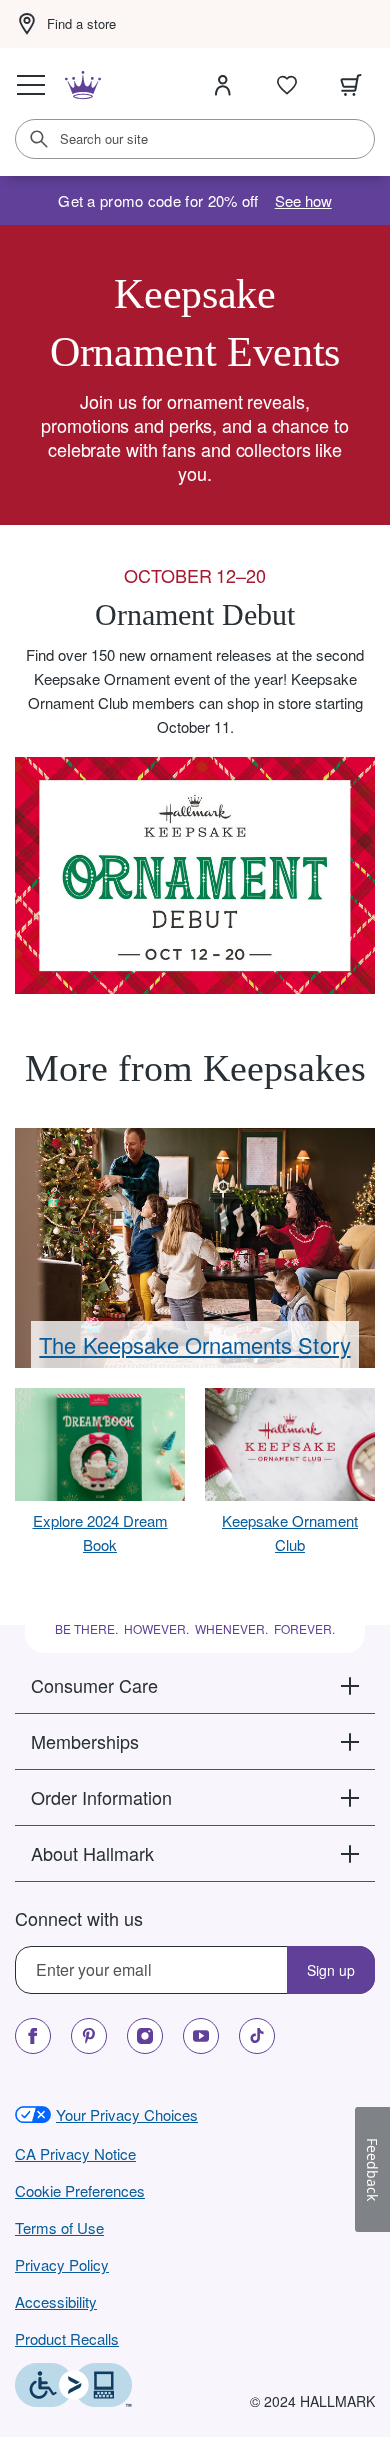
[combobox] (195, 139)
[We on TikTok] (257, 2036)
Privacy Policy (62, 2264)
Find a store (81, 23)
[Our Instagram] (145, 2036)
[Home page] (83, 85)
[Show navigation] (31, 85)
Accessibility (56, 2301)
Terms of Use (59, 2227)
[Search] (39, 139)
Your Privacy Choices (127, 2114)
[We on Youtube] (201, 2036)
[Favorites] (287, 85)
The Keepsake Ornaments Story (194, 1344)
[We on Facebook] (33, 2036)
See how (303, 200)
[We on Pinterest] (89, 2036)
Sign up (331, 1970)
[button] (195, 1685)
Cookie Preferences (80, 2190)
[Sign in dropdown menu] (223, 85)
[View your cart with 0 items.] (351, 85)
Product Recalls (67, 2338)
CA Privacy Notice (75, 2153)
